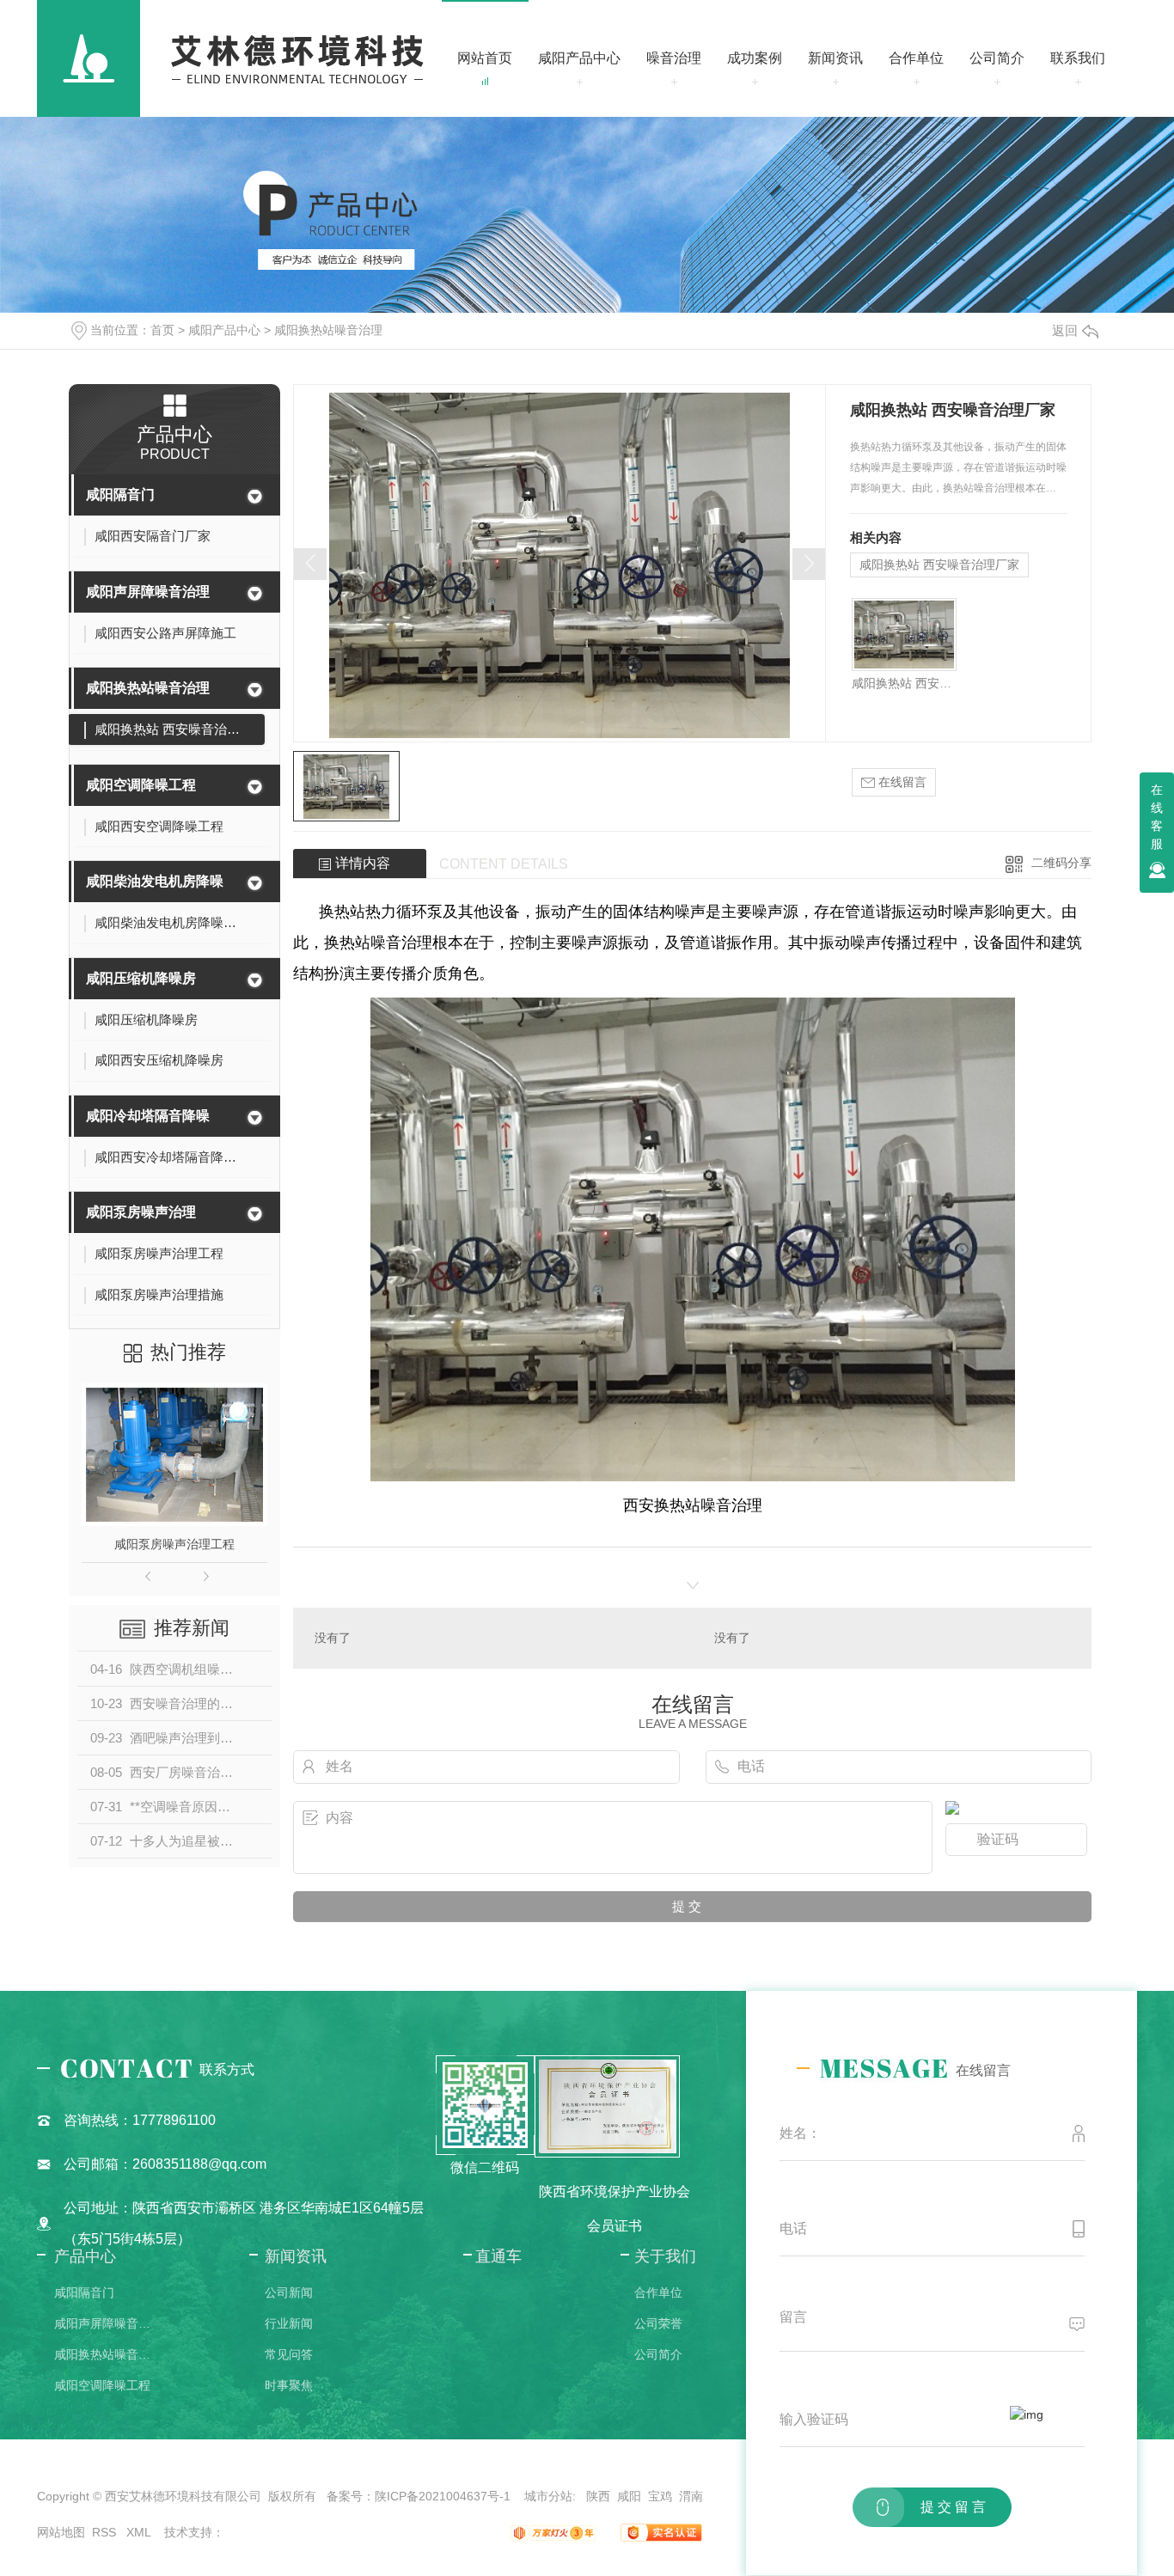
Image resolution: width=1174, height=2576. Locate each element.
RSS (106, 2532)
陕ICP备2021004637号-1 (443, 2496)
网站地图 (61, 2532)
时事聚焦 (289, 2385)
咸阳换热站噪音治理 (328, 330)
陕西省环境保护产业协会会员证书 (615, 2209)
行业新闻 (289, 2323)
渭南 (691, 2496)
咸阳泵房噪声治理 (141, 1212)
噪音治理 (674, 58)
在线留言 (901, 782)
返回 (1065, 330)
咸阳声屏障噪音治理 (148, 592)
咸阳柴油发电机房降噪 (155, 881)
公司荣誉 (658, 2323)
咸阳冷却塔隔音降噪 (148, 1116)
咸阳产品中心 (579, 58)
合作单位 (916, 58)
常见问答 (289, 2354)
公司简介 (997, 58)
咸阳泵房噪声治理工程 (174, 1544)
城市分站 (548, 2496)
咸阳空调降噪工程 (141, 785)
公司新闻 (289, 2292)
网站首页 (485, 58)
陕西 (598, 2496)
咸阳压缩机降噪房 (141, 978)
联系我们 (1078, 58)
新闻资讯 (835, 58)
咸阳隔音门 (120, 494)
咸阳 (629, 2496)
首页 (162, 330)
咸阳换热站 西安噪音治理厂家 (939, 565)
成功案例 (755, 58)
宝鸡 (660, 2496)
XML (140, 2532)
